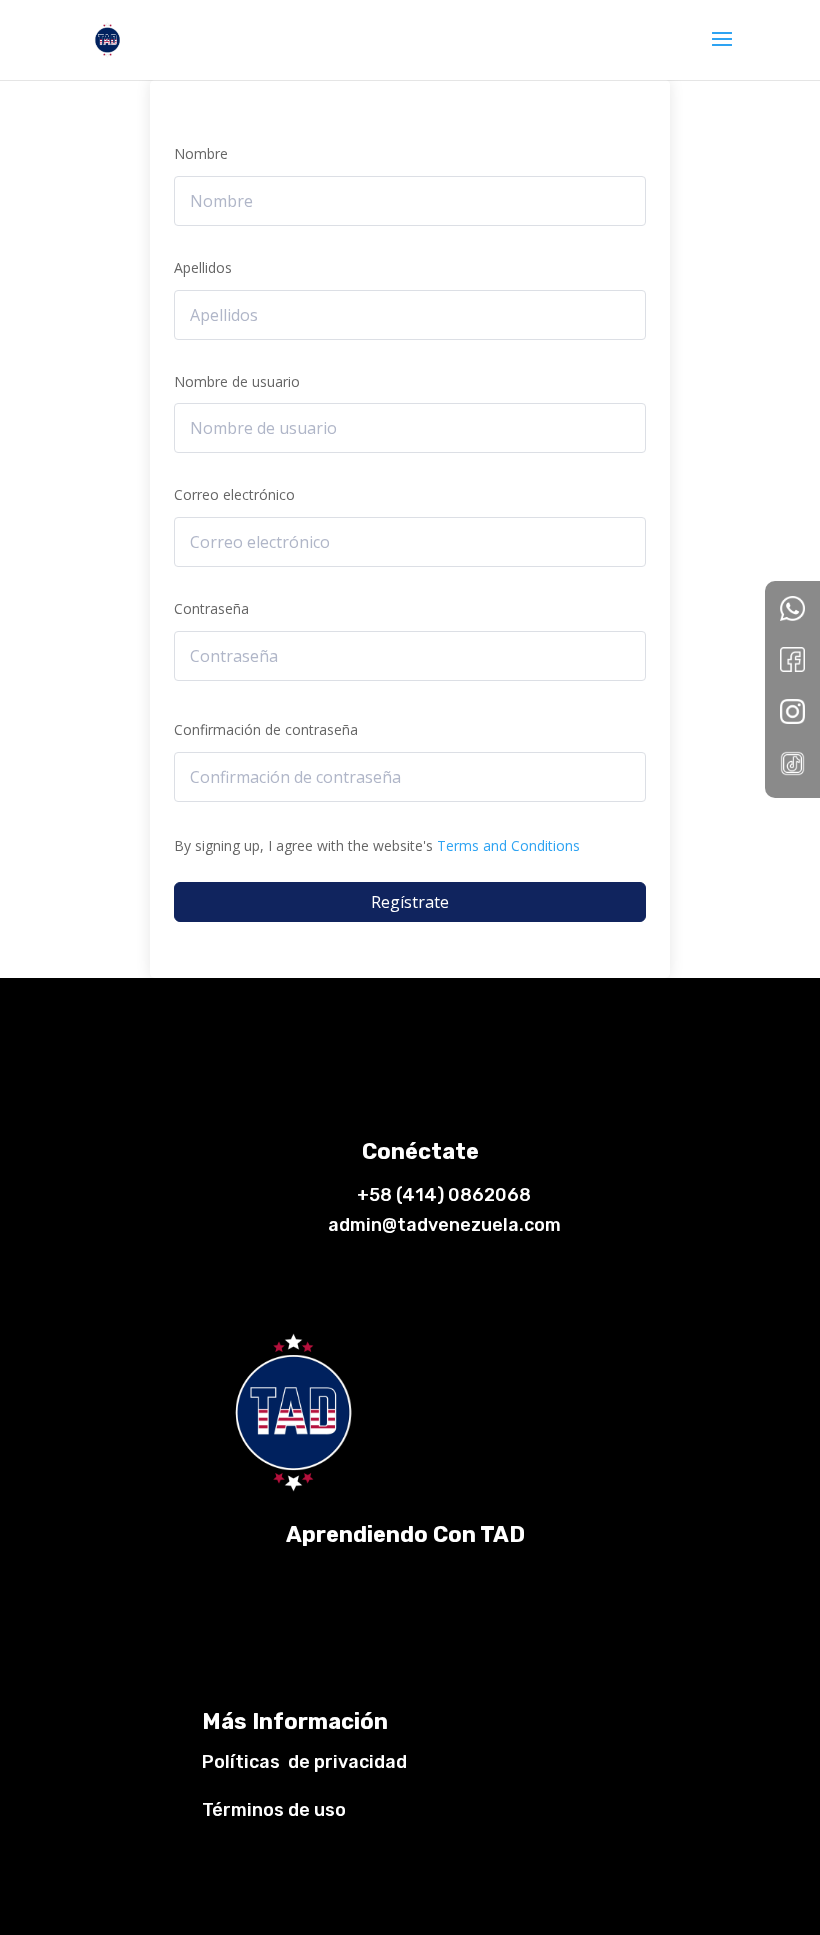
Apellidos (203, 267)
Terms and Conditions (508, 845)
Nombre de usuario (237, 381)
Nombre (201, 153)
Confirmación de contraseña (266, 729)
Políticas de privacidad (304, 1762)
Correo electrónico (234, 494)
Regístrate (410, 902)
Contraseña (211, 608)
